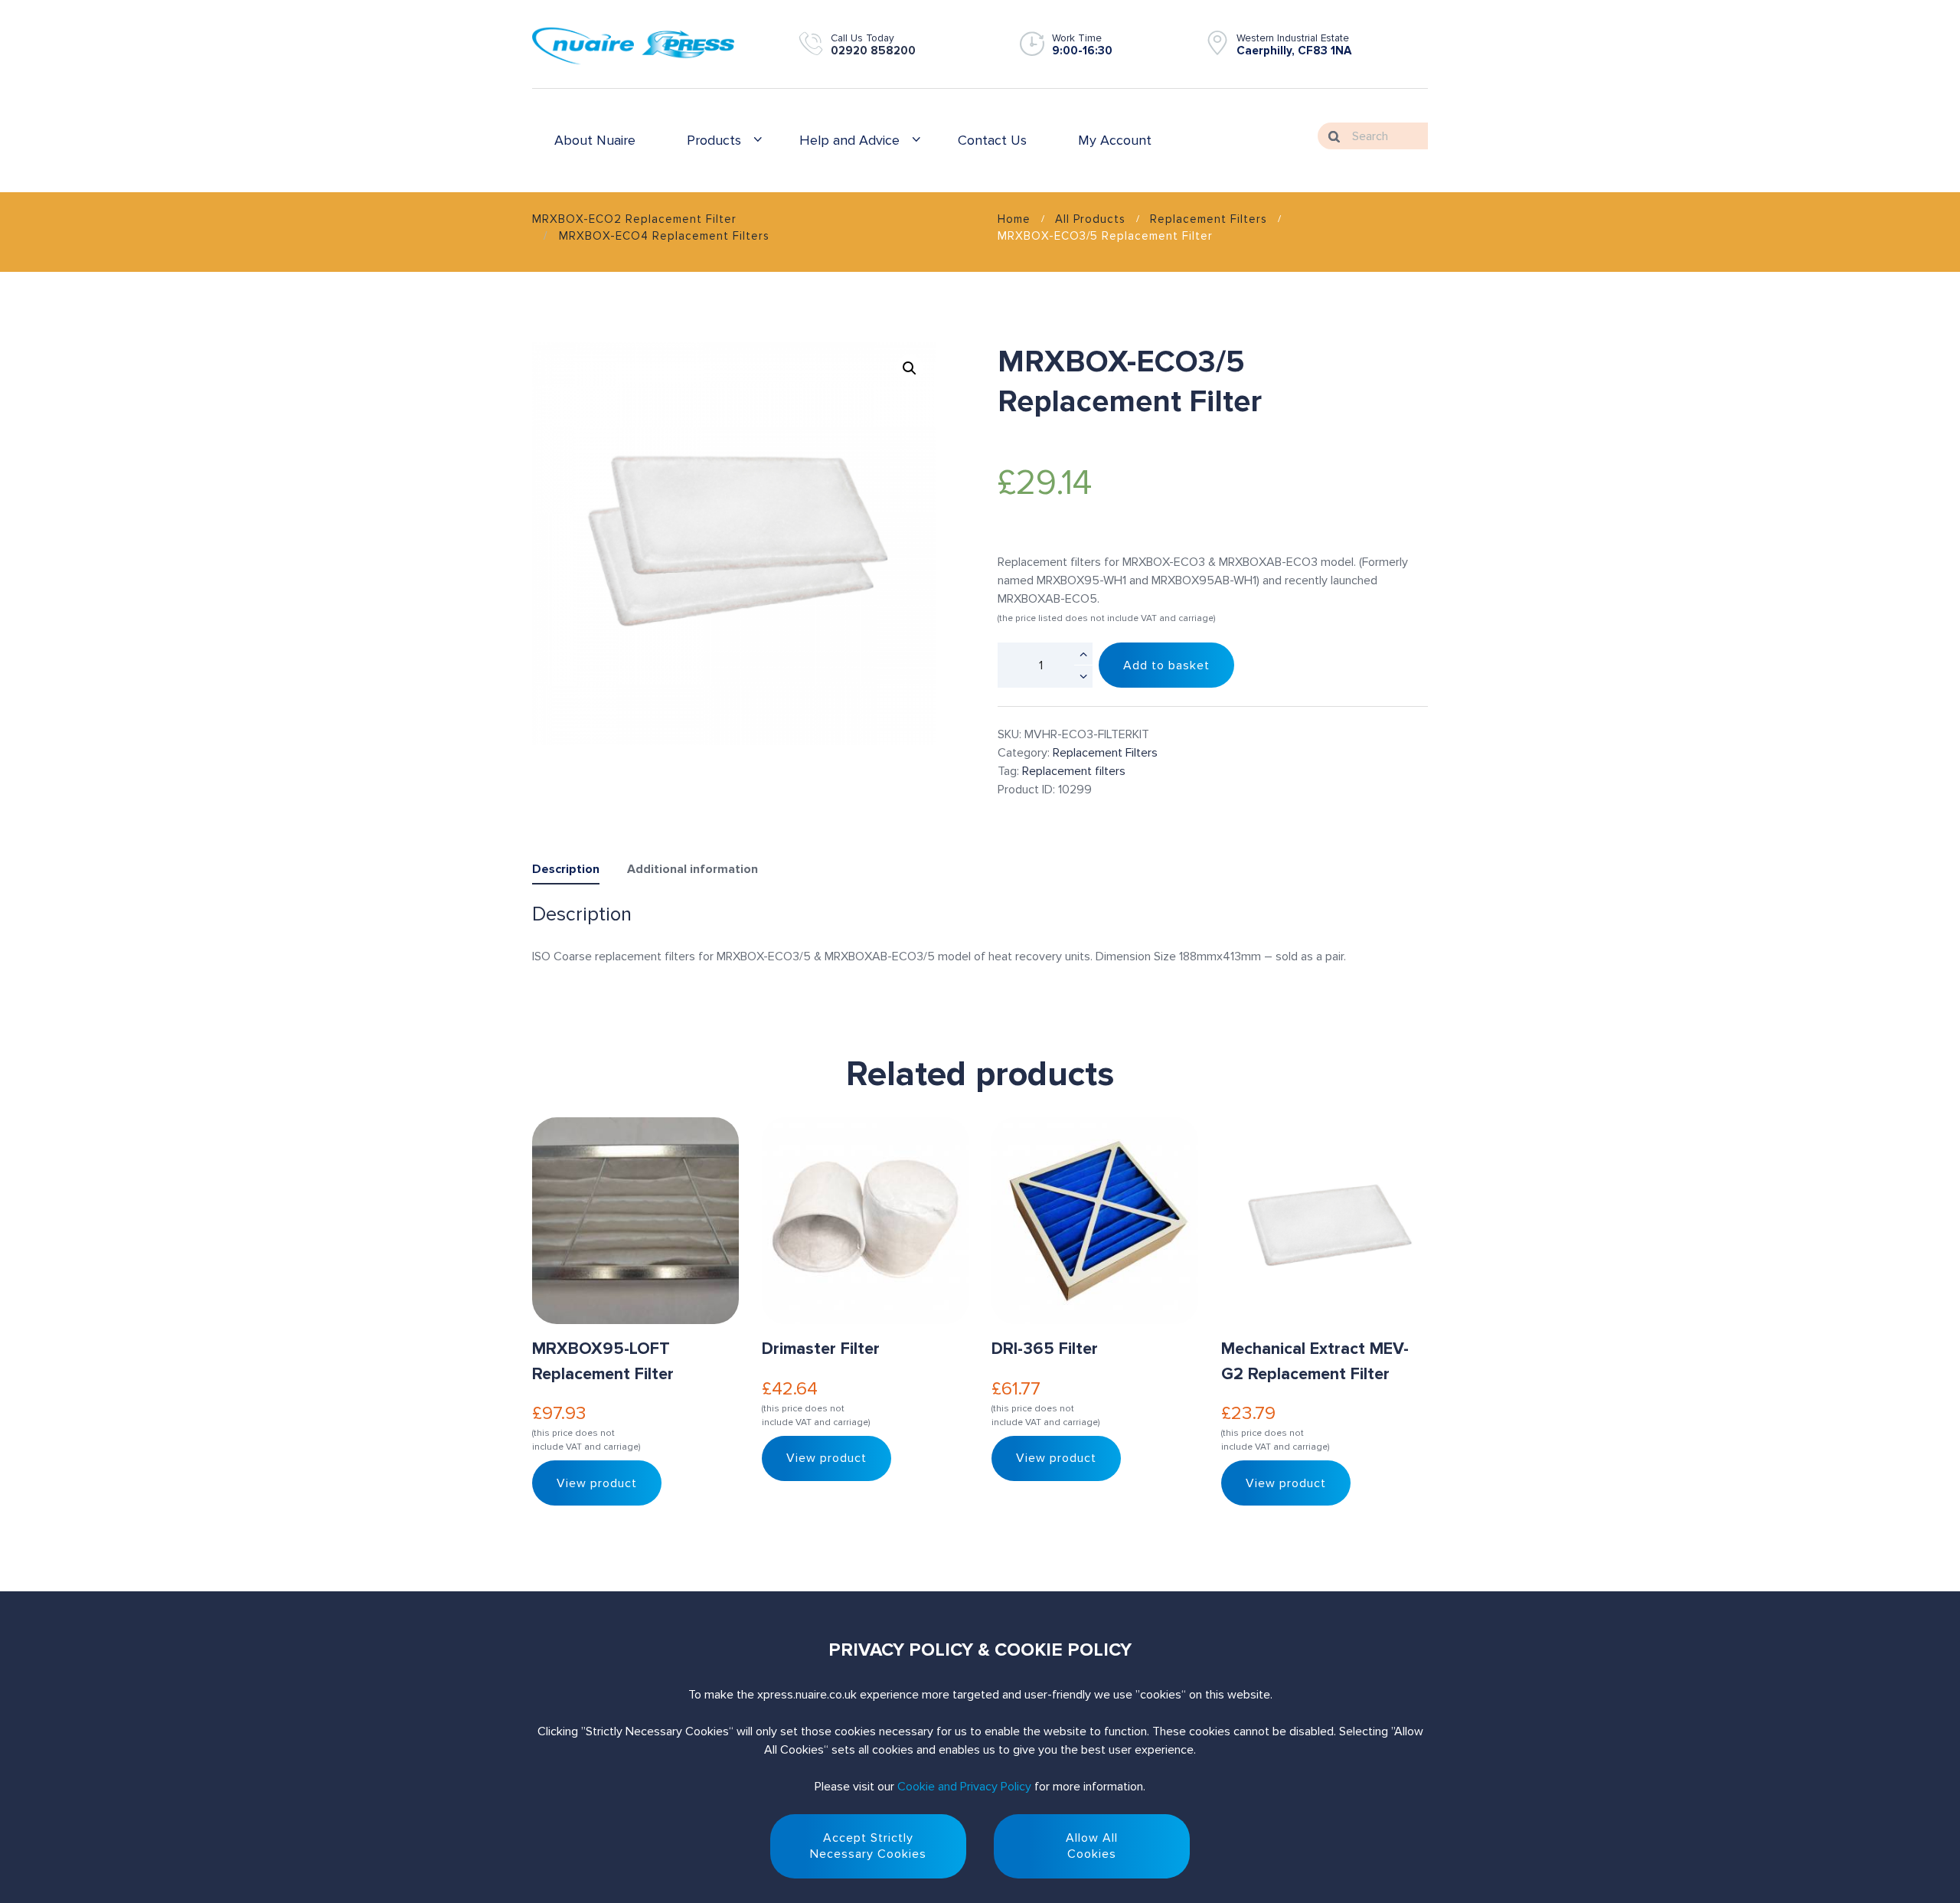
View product (597, 1483)
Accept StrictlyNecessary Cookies (868, 1846)
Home (1014, 219)
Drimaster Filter (821, 1349)
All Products (1090, 219)
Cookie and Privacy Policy (964, 1787)
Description (566, 869)
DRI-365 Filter (1045, 1349)
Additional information (693, 869)
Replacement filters (1074, 771)
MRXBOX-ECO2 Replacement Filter (634, 219)
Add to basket (1166, 665)
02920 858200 (873, 51)
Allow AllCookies (1092, 1846)
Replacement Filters (1209, 219)
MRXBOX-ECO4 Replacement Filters (664, 236)
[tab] (566, 872)
